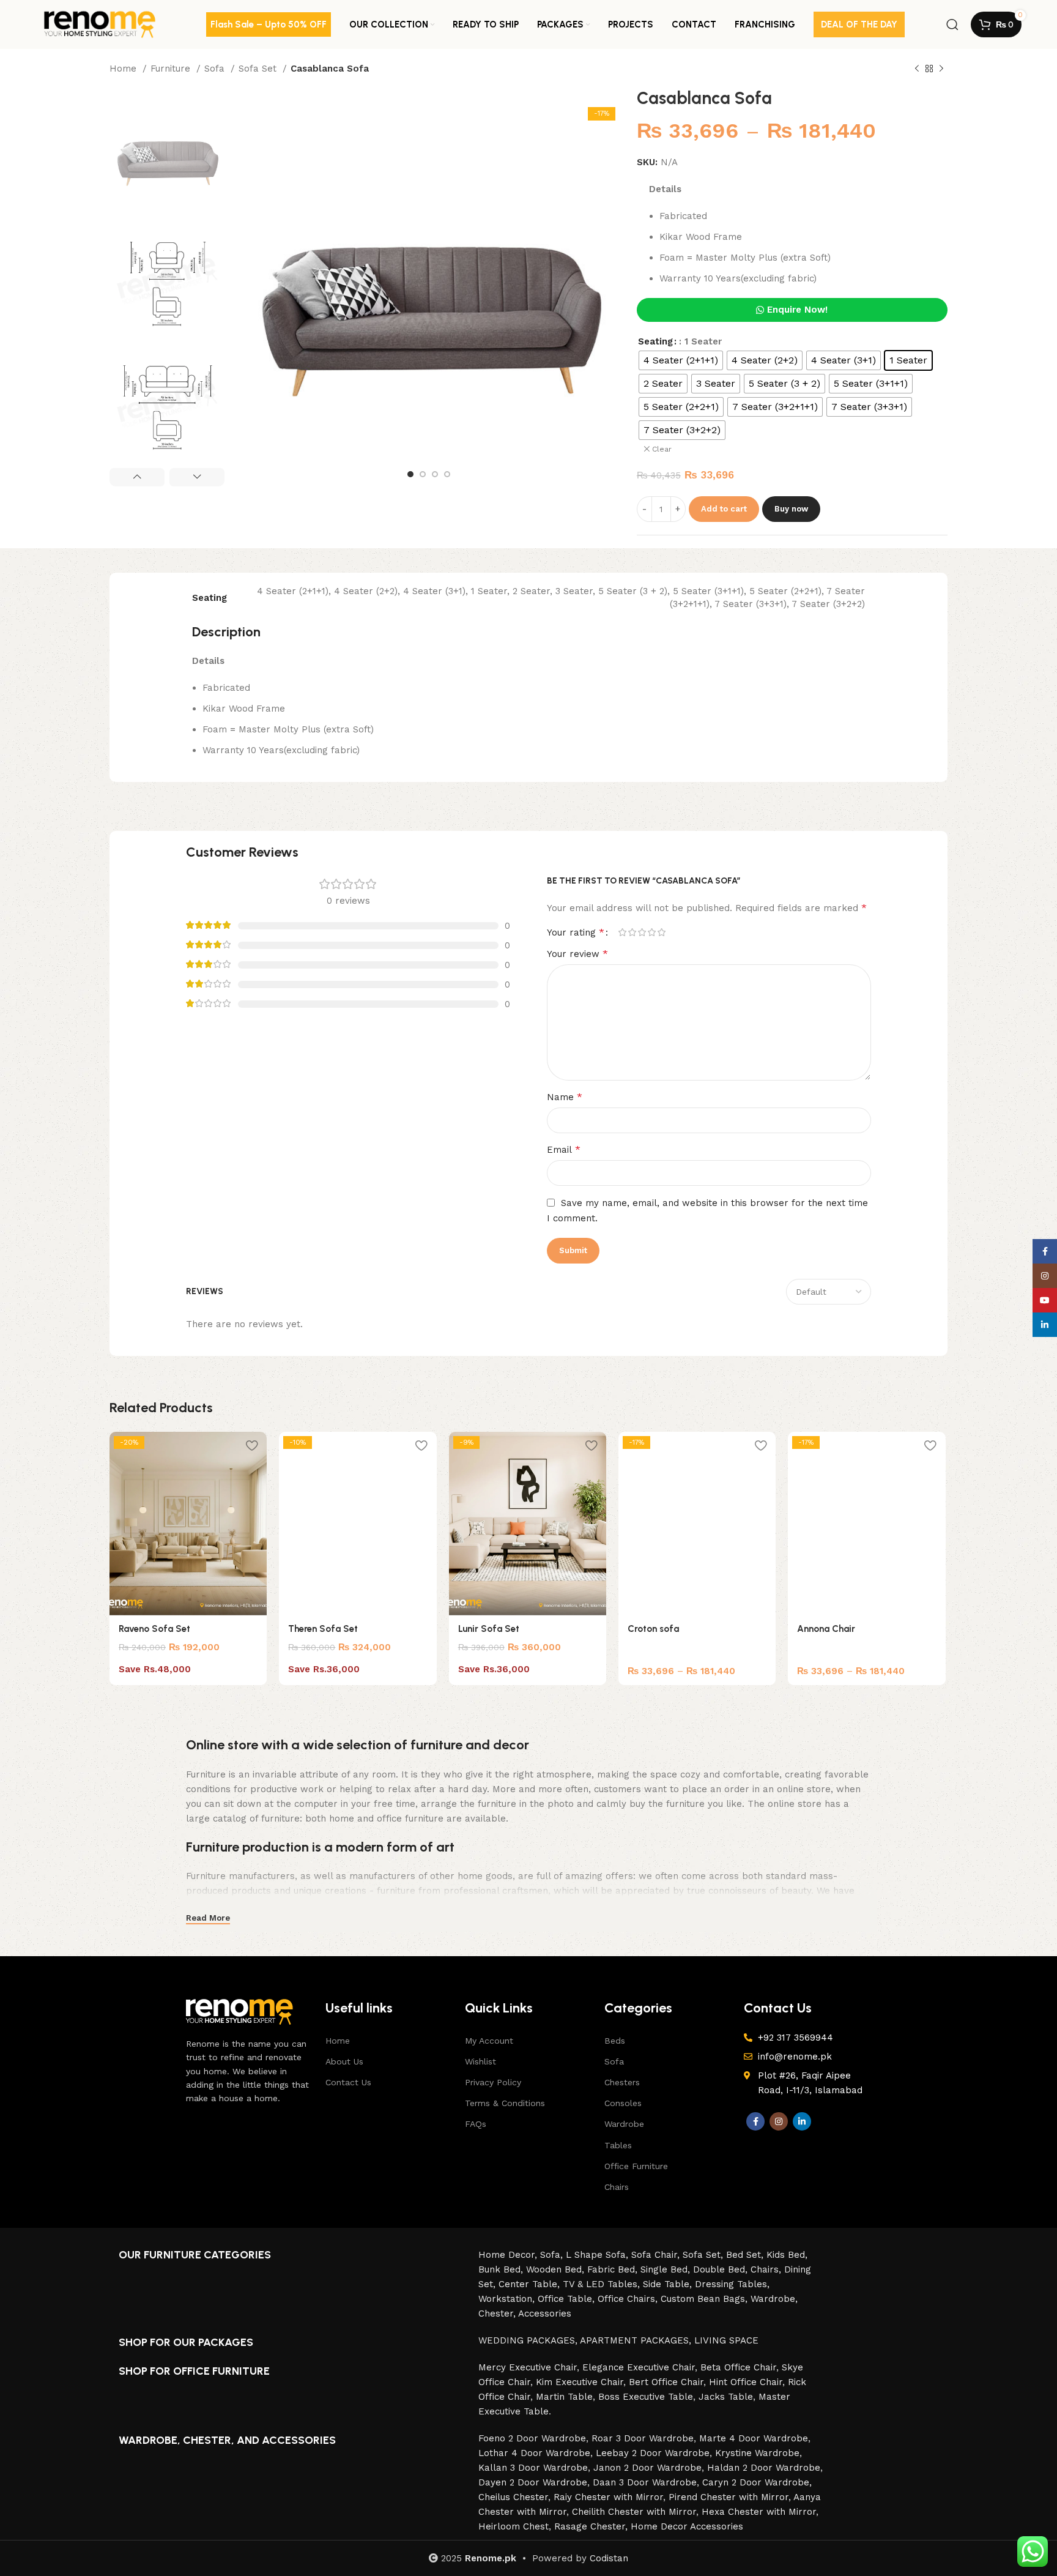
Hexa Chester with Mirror (759, 2512)
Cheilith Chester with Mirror (634, 2512)
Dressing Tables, (732, 2284)
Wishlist (480, 2061)
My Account (489, 2041)
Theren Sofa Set (323, 1629)
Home (124, 69)
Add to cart (724, 509)
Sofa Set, (704, 2255)
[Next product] (941, 69)
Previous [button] (137, 477)
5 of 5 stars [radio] (661, 932)
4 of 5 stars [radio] (651, 932)
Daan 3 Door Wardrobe (645, 2482)
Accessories (545, 2314)
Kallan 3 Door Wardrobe (533, 2468)
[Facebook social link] (755, 2121)
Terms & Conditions (505, 2103)
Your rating (576, 932)
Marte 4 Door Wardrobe (754, 2438)
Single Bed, (667, 2269)
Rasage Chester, (592, 2526)
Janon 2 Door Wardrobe (647, 2468)
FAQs (476, 2124)
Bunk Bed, (502, 2269)
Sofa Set (259, 69)
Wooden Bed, (557, 2269)
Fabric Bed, (614, 2269)
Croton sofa (653, 1629)
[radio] (681, 360)
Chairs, (767, 2269)
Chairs (617, 2187)
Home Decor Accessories (687, 2526)
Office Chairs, (629, 2299)
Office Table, (568, 2299)
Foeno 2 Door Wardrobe (532, 2438)
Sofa (216, 69)
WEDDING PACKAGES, (529, 2340)
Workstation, (508, 2299)
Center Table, (531, 2284)
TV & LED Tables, (603, 2284)
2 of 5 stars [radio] (632, 932)
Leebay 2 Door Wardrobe (653, 2453)
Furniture (172, 69)
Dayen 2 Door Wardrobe (533, 2482)
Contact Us (348, 2082)
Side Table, (669, 2284)
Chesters (622, 2082)
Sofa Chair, (657, 2255)
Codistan (609, 2558)
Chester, (498, 2314)
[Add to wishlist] (251, 1446)
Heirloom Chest (514, 2526)
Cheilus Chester (513, 2497)
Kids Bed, (787, 2255)
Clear (662, 449)
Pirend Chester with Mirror (729, 2497)
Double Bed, (722, 2269)
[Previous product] (917, 69)
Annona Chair (826, 1629)
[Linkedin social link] (802, 2121)
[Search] (952, 24)
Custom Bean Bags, (706, 2299)
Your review (577, 954)
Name (565, 1097)
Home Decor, (509, 2255)
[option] (167, 155)
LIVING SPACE (726, 2340)
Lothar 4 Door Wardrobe (534, 2453)
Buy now (791, 509)
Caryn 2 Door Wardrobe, (757, 2482)
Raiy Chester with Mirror (608, 2497)
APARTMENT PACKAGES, (637, 2340)
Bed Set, (746, 2255)
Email (564, 1149)
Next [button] (197, 477)
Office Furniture (636, 2166)
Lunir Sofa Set (489, 1629)
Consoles (623, 2103)
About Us (344, 2061)
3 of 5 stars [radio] (642, 932)
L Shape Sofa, (599, 2255)
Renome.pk (491, 2558)
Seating (655, 341)
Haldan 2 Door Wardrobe (764, 2468)
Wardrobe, (774, 2299)
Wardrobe (624, 2124)
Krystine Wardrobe (757, 2453)
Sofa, (553, 2255)
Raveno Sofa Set (154, 1629)
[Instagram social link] (779, 2121)
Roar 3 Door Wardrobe (643, 2438)
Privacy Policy (493, 2082)
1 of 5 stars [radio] (622, 932)
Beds (615, 2041)
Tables (618, 2145)
